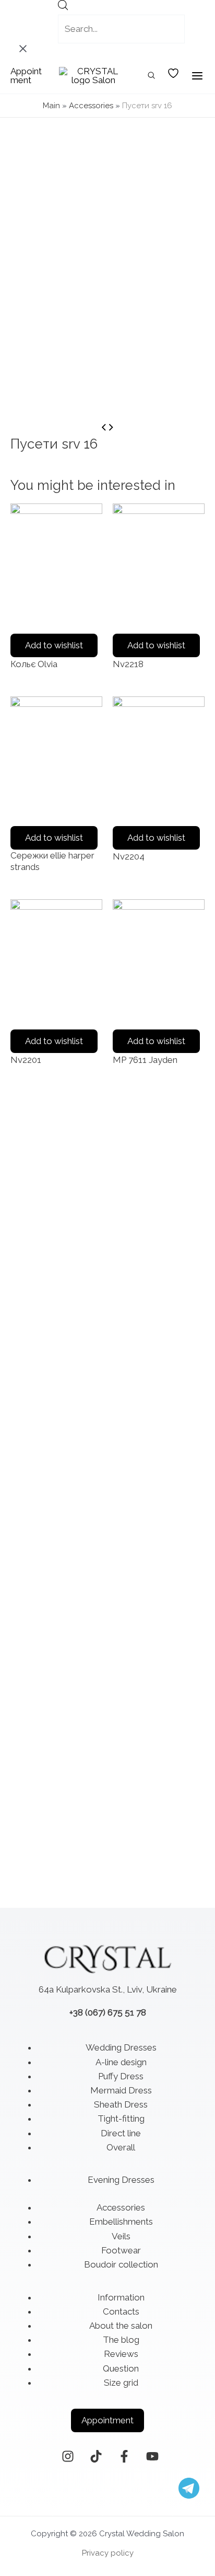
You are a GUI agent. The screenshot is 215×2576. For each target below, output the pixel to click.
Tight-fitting (121, 2119)
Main (51, 106)
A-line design (121, 2062)
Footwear (121, 2250)
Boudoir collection (121, 2264)
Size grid (121, 2383)
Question (121, 2368)
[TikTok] (96, 2456)
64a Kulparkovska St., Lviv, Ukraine (108, 1989)
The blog (121, 2340)
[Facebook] (124, 2456)
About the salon (121, 2326)
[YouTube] (152, 2456)
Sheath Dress (121, 2104)
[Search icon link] (152, 77)
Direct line (121, 2133)
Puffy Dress (121, 2076)
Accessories (91, 106)
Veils (121, 2236)
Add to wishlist (54, 645)
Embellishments (121, 2222)
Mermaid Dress (121, 2090)
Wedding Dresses (121, 2047)
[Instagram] (68, 2456)
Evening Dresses (121, 2180)
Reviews (121, 2354)
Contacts (121, 2311)
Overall (121, 2147)
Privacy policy (108, 2553)
